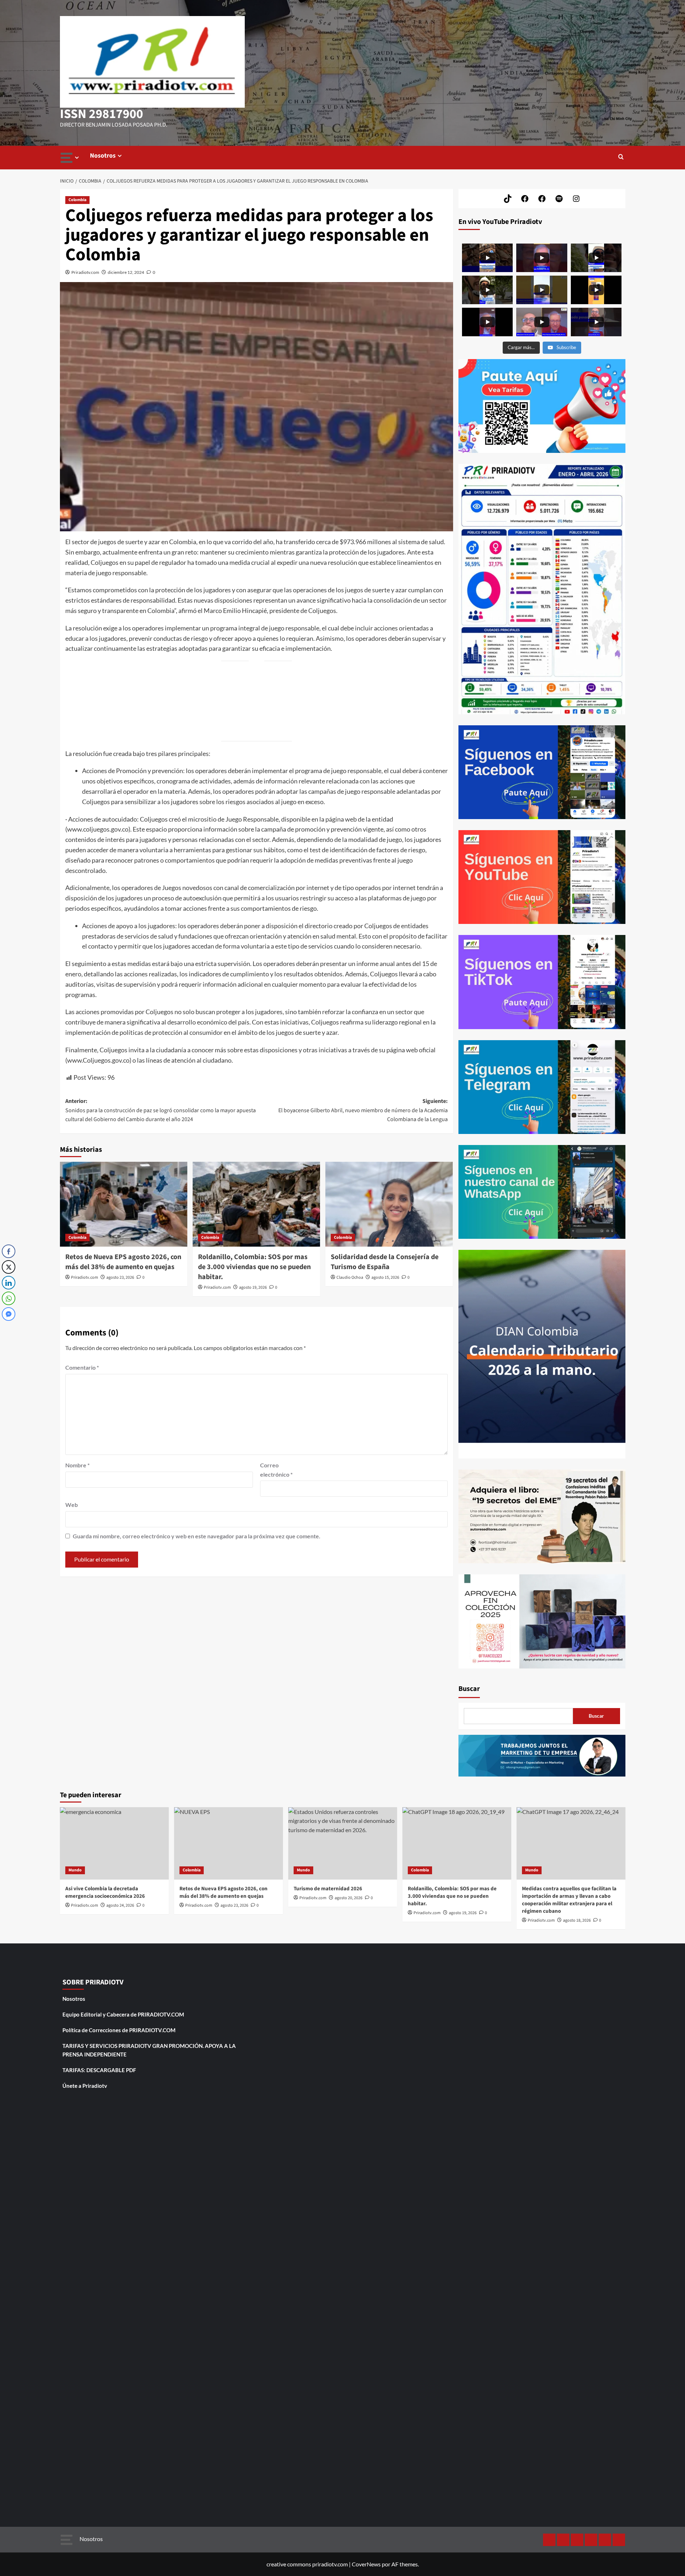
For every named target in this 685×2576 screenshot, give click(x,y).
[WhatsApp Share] (9, 1298)
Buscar (469, 1689)
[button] (621, 157)
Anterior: (161, 1110)
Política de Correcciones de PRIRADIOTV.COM (119, 2030)
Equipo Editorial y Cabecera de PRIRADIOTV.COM (123, 2014)
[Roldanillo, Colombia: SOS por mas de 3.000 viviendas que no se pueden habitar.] (256, 1204)
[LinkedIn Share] (9, 1283)
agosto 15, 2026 (385, 1277)
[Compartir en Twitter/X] (9, 1267)
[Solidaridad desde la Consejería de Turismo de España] (389, 1204)
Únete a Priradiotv (85, 2086)
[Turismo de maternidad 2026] (343, 1843)
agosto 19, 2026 (253, 1287)
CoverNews (366, 2564)
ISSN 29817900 (102, 114)
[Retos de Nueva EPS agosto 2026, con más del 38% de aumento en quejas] (124, 1204)
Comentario (82, 1367)
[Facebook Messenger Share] (9, 1314)
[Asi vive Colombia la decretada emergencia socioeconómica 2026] (114, 1843)
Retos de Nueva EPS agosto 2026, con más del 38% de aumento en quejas (123, 1262)
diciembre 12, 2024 (126, 272)
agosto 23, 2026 (120, 1277)
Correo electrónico (276, 1470)
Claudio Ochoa (350, 1277)
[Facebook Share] (9, 1251)
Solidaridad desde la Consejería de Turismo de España (385, 1262)
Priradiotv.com (85, 272)
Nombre (77, 1465)
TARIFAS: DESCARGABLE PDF (99, 2070)
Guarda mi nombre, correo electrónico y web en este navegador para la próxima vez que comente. (197, 1536)
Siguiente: (363, 1110)
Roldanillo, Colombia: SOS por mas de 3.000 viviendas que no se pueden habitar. (254, 1267)
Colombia (77, 200)
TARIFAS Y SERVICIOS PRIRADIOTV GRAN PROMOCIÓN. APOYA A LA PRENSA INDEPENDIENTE (149, 2050)
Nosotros (103, 156)
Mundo (75, 1870)
